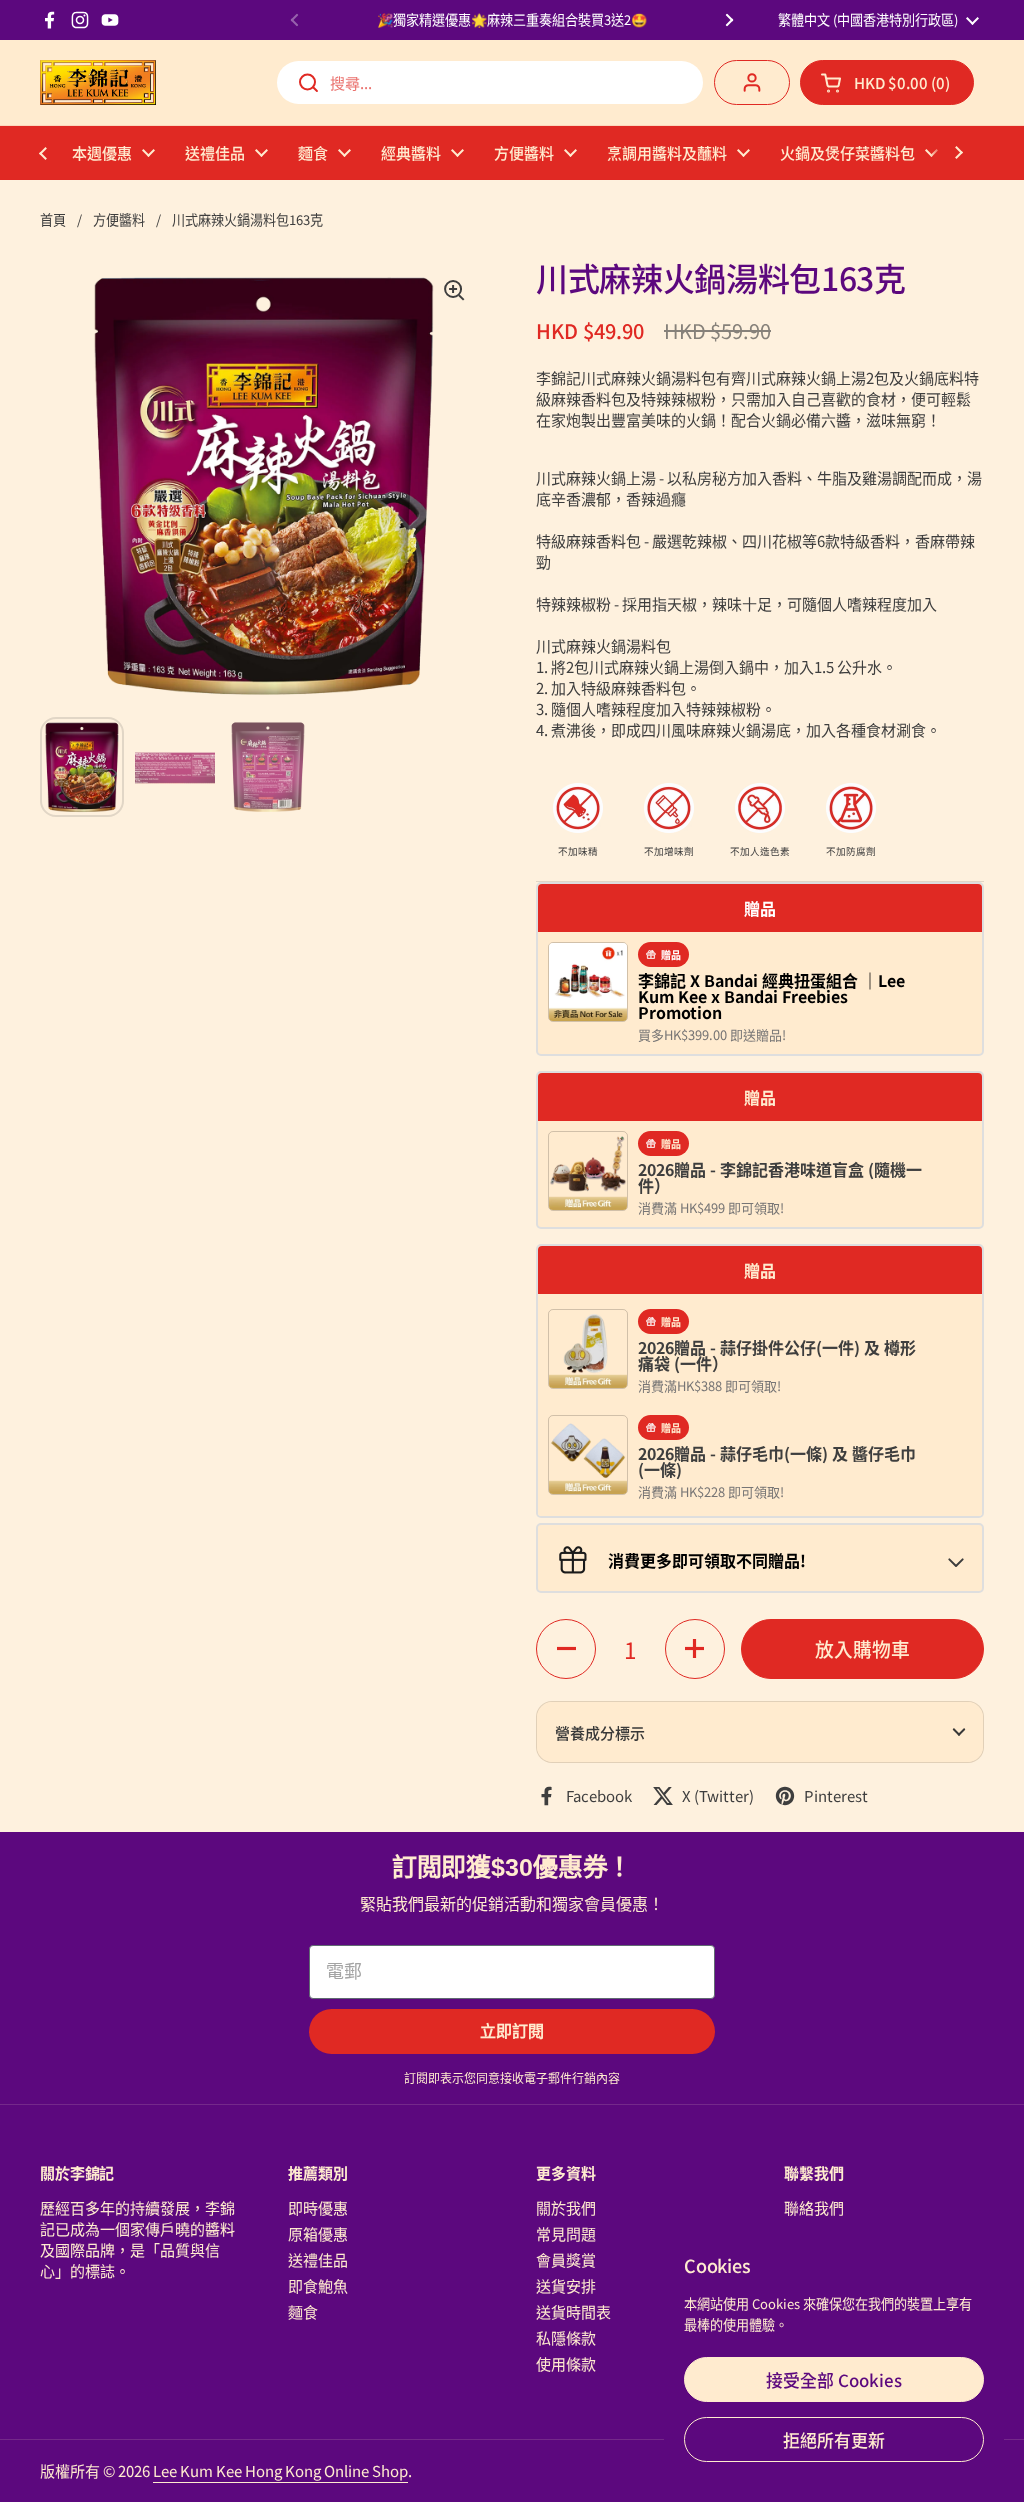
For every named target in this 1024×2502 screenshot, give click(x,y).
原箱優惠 (318, 2233)
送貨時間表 (573, 2311)
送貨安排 (566, 2285)
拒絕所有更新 (834, 2439)
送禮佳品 (318, 2259)
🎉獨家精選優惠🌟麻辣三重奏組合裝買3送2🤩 (512, 20)
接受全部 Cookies (834, 2379)
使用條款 (566, 2363)
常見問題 (566, 2233)
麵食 (303, 2311)
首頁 (53, 219)
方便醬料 (119, 219)
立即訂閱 (512, 2031)
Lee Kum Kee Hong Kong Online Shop (280, 2470)
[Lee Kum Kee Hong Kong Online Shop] (98, 82)
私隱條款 (566, 2337)
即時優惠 (318, 2207)
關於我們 (566, 2207)
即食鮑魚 (318, 2285)
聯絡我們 (814, 2207)
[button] (887, 82)
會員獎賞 (566, 2259)
